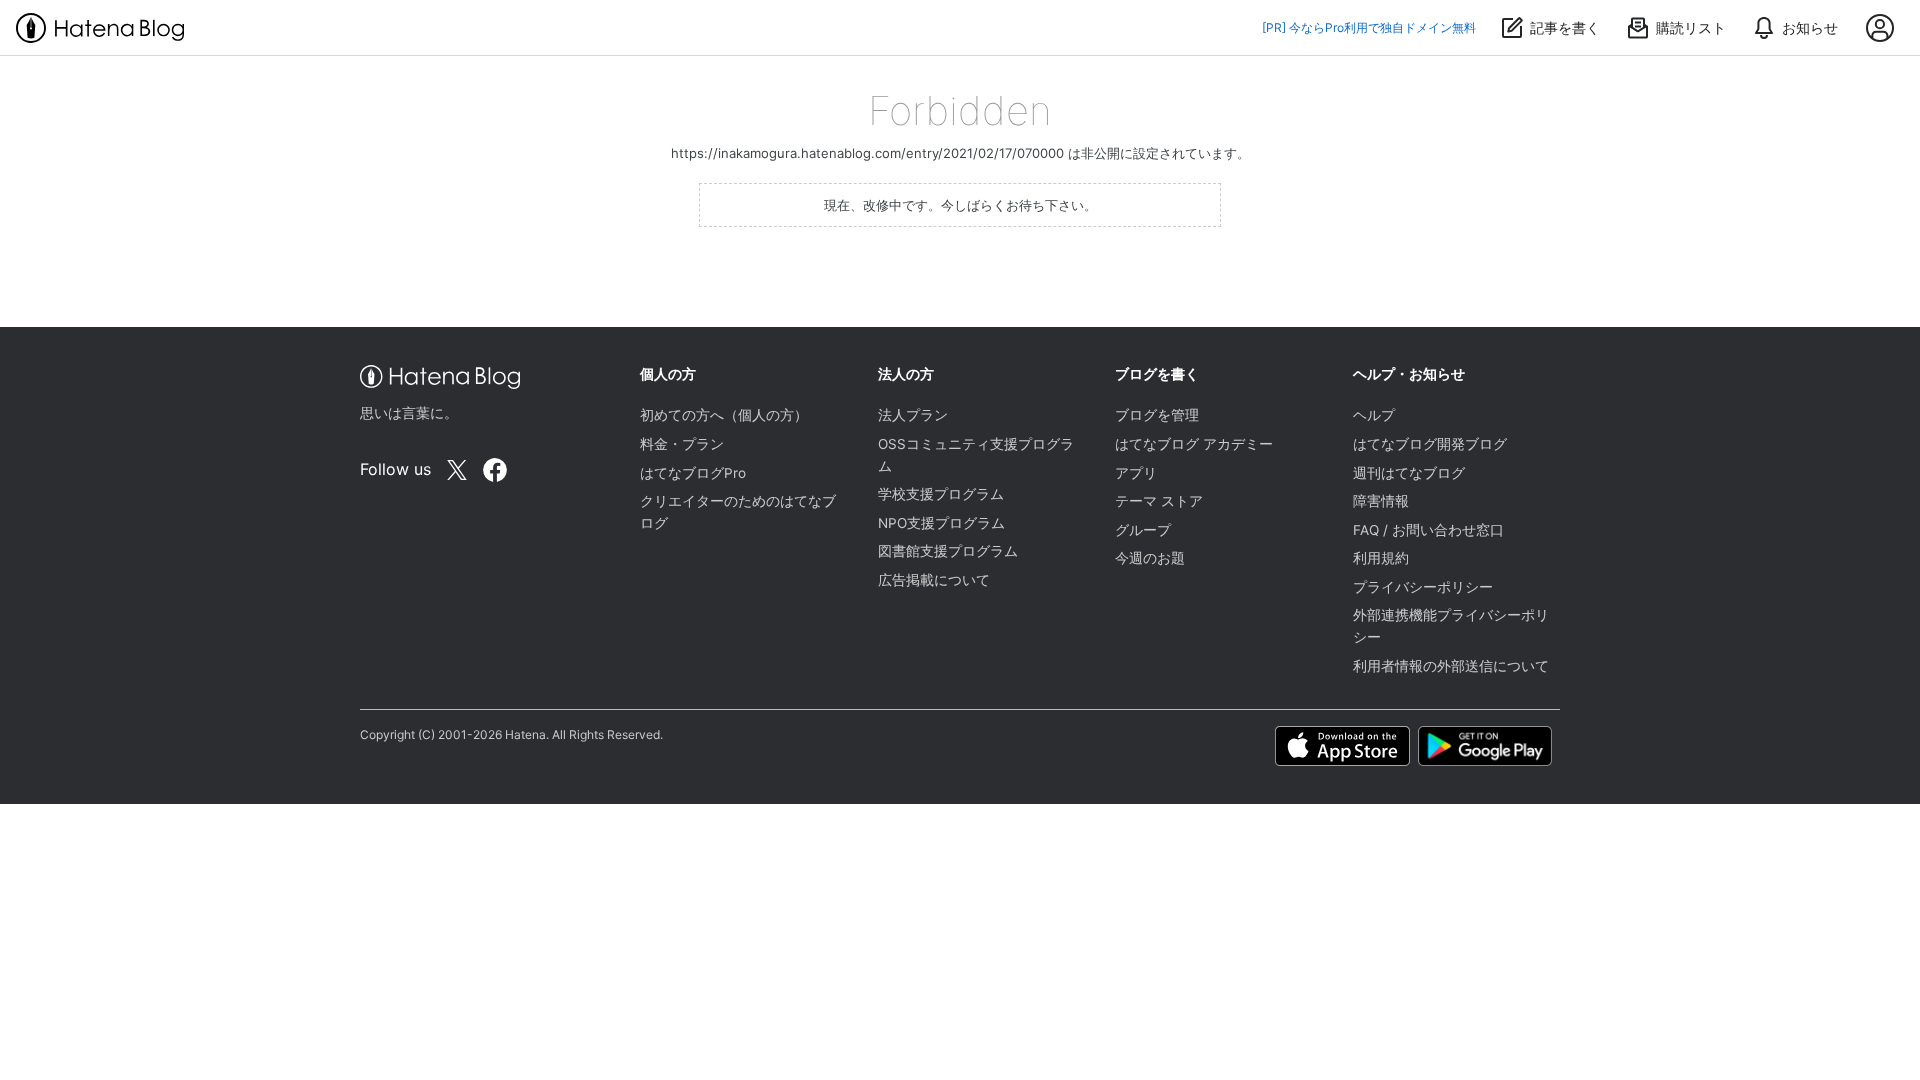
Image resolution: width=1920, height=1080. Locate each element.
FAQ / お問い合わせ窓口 (1428, 530)
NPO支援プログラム (941, 523)
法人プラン (913, 415)
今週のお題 (1150, 558)
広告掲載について (934, 580)
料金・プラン (682, 444)
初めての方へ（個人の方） (724, 415)
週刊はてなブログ (1409, 473)
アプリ (1136, 473)
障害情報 (1381, 501)
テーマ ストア (1159, 501)
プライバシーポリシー (1423, 587)
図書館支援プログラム (948, 551)
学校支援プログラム (941, 494)
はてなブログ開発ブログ (1430, 444)
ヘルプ (1374, 415)
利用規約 (1381, 558)
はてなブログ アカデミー (1194, 444)
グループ (1143, 530)
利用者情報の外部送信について (1451, 666)
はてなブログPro (693, 473)
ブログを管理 (1157, 415)
